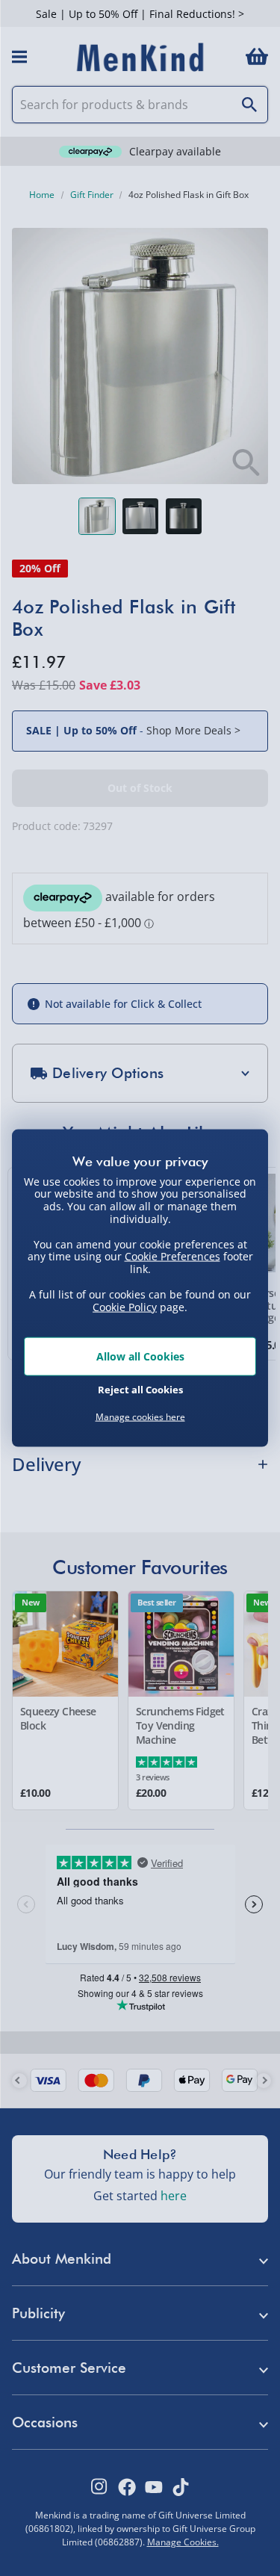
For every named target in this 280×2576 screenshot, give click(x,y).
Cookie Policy (125, 1306)
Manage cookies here (140, 1417)
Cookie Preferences (172, 1256)
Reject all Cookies (140, 1389)
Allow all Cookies (140, 1356)
